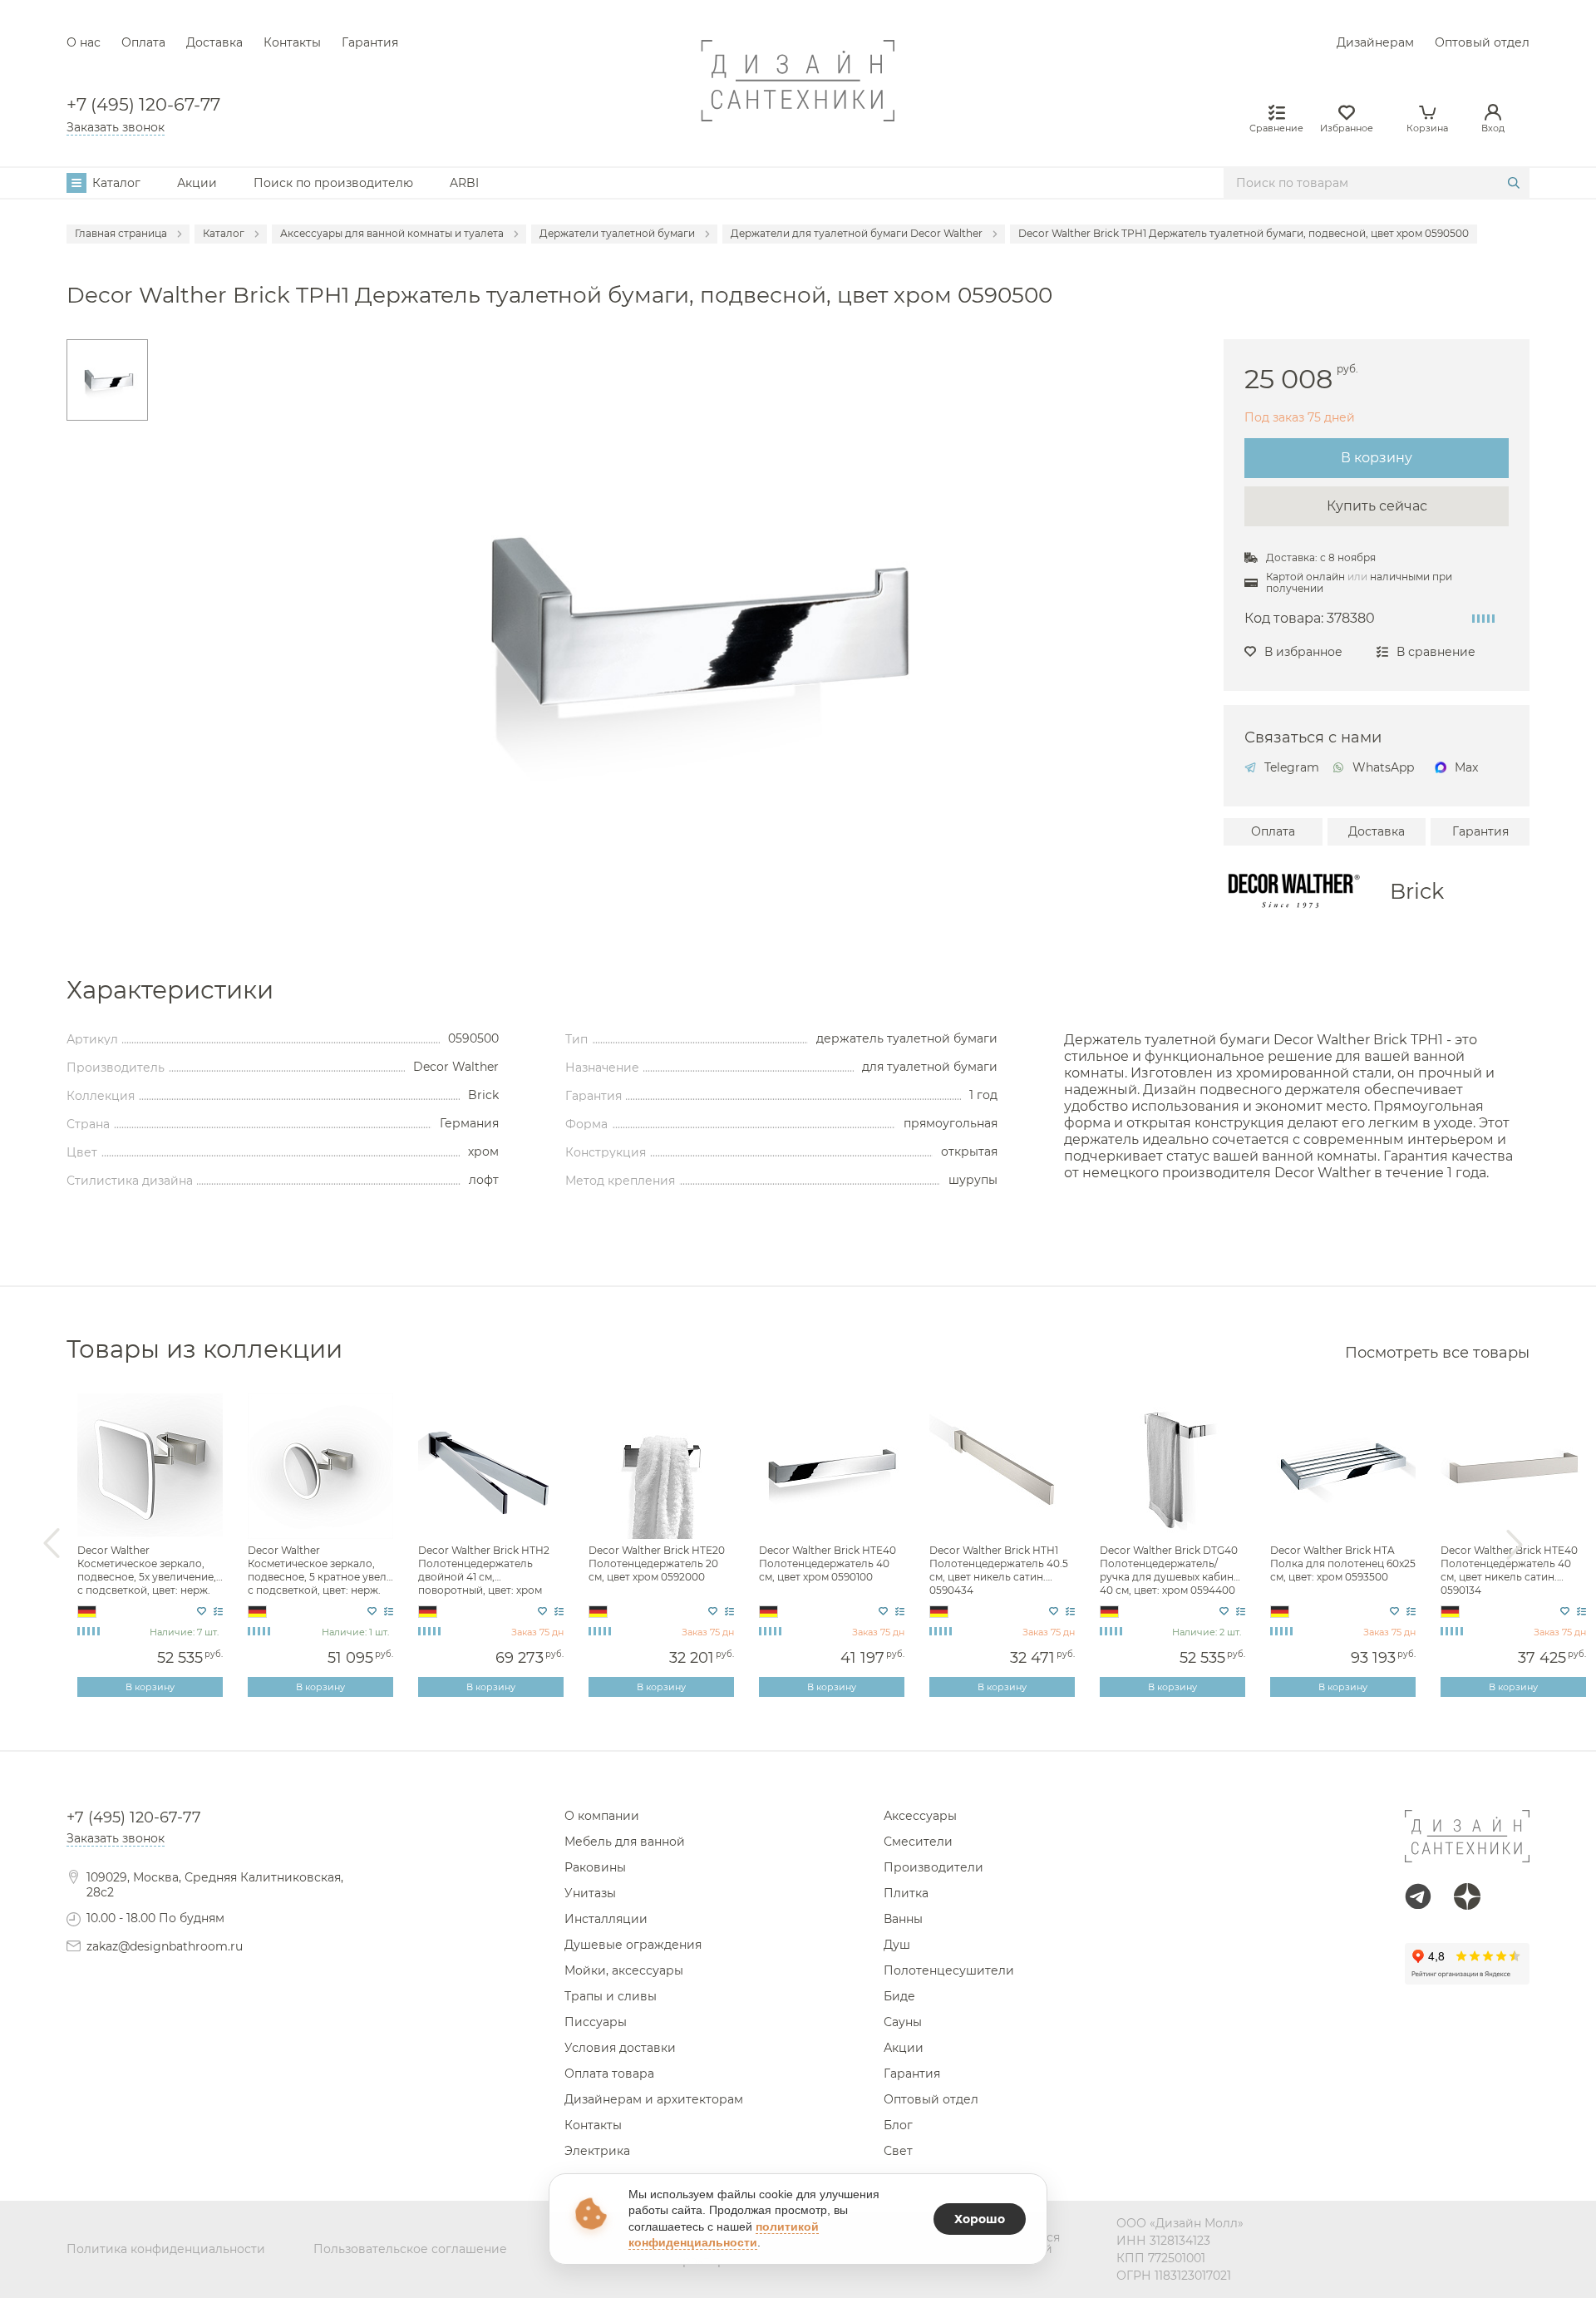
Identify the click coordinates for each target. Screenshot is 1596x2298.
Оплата (143, 42)
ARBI (464, 183)
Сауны (903, 2022)
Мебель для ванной (625, 1842)
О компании (602, 1816)
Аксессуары (920, 1816)
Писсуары (596, 2022)
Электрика (597, 2151)
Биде (899, 1996)
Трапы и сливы (611, 1996)
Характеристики (170, 990)
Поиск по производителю (333, 183)
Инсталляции (606, 1919)
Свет (898, 2151)
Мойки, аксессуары (624, 1970)
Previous (52, 1544)
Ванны (903, 1919)
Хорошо (980, 2219)
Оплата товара (609, 2074)
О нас (84, 42)
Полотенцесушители (949, 1970)
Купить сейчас (1377, 506)
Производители (933, 1867)
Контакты (292, 42)
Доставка (214, 42)
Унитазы (590, 1893)
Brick (1417, 891)
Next (1515, 1544)
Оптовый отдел (1482, 42)
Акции (197, 183)
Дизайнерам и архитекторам (654, 2099)
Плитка (906, 1893)
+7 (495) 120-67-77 (143, 105)
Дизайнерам (1375, 42)
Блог (898, 2125)
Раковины (595, 1867)
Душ (897, 1945)
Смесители (918, 1842)
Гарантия (370, 42)
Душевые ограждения (633, 1945)
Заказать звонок (116, 127)
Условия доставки (620, 2048)
